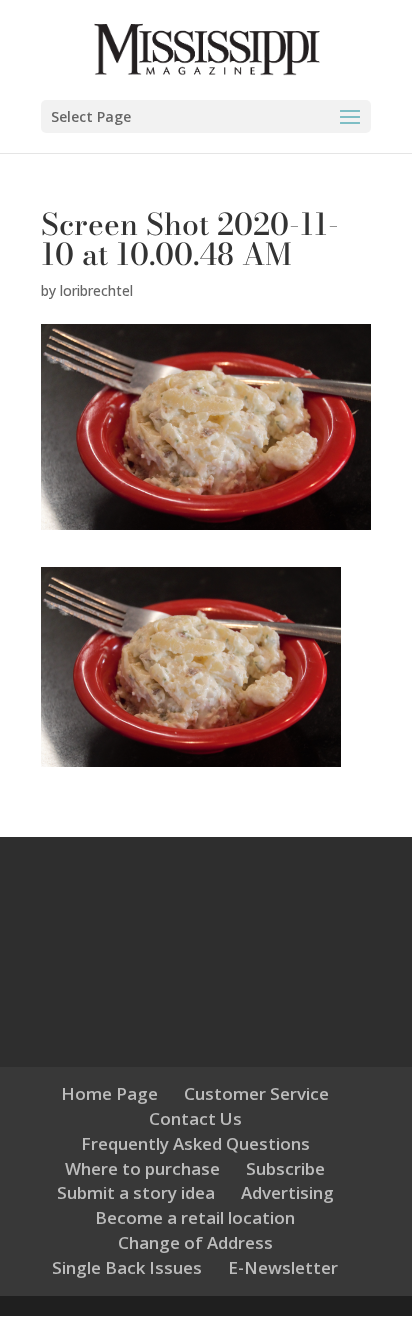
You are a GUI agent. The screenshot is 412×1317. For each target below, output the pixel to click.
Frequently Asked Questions (195, 1143)
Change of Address (195, 1242)
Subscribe (285, 1168)
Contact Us (195, 1118)
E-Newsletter (283, 1267)
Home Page (109, 1093)
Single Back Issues (127, 1267)
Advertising (287, 1192)
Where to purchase (142, 1168)
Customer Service (256, 1093)
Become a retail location (195, 1217)
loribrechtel (96, 290)
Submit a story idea (136, 1192)
